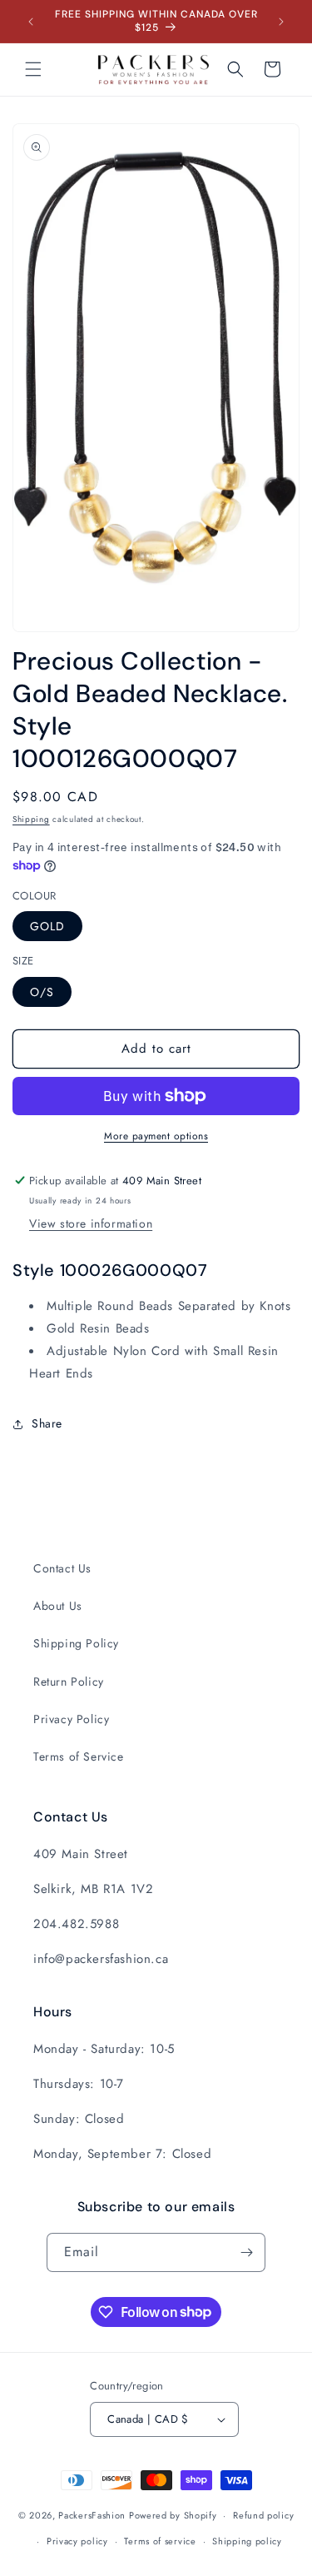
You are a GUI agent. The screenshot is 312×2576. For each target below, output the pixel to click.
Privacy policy (77, 2541)
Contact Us (62, 1568)
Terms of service (160, 2541)
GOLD (47, 926)
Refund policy (263, 2515)
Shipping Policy (76, 1643)
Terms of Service (79, 1756)
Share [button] (47, 1423)
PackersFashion (92, 2515)
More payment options (156, 1136)
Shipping (31, 819)
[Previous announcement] (31, 22)
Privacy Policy (71, 1719)
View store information (91, 1223)
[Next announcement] (281, 22)
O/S (42, 992)
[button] (33, 69)
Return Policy (69, 1682)
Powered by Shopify (173, 2515)
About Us (58, 1606)
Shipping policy (247, 2541)
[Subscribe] (246, 2252)
